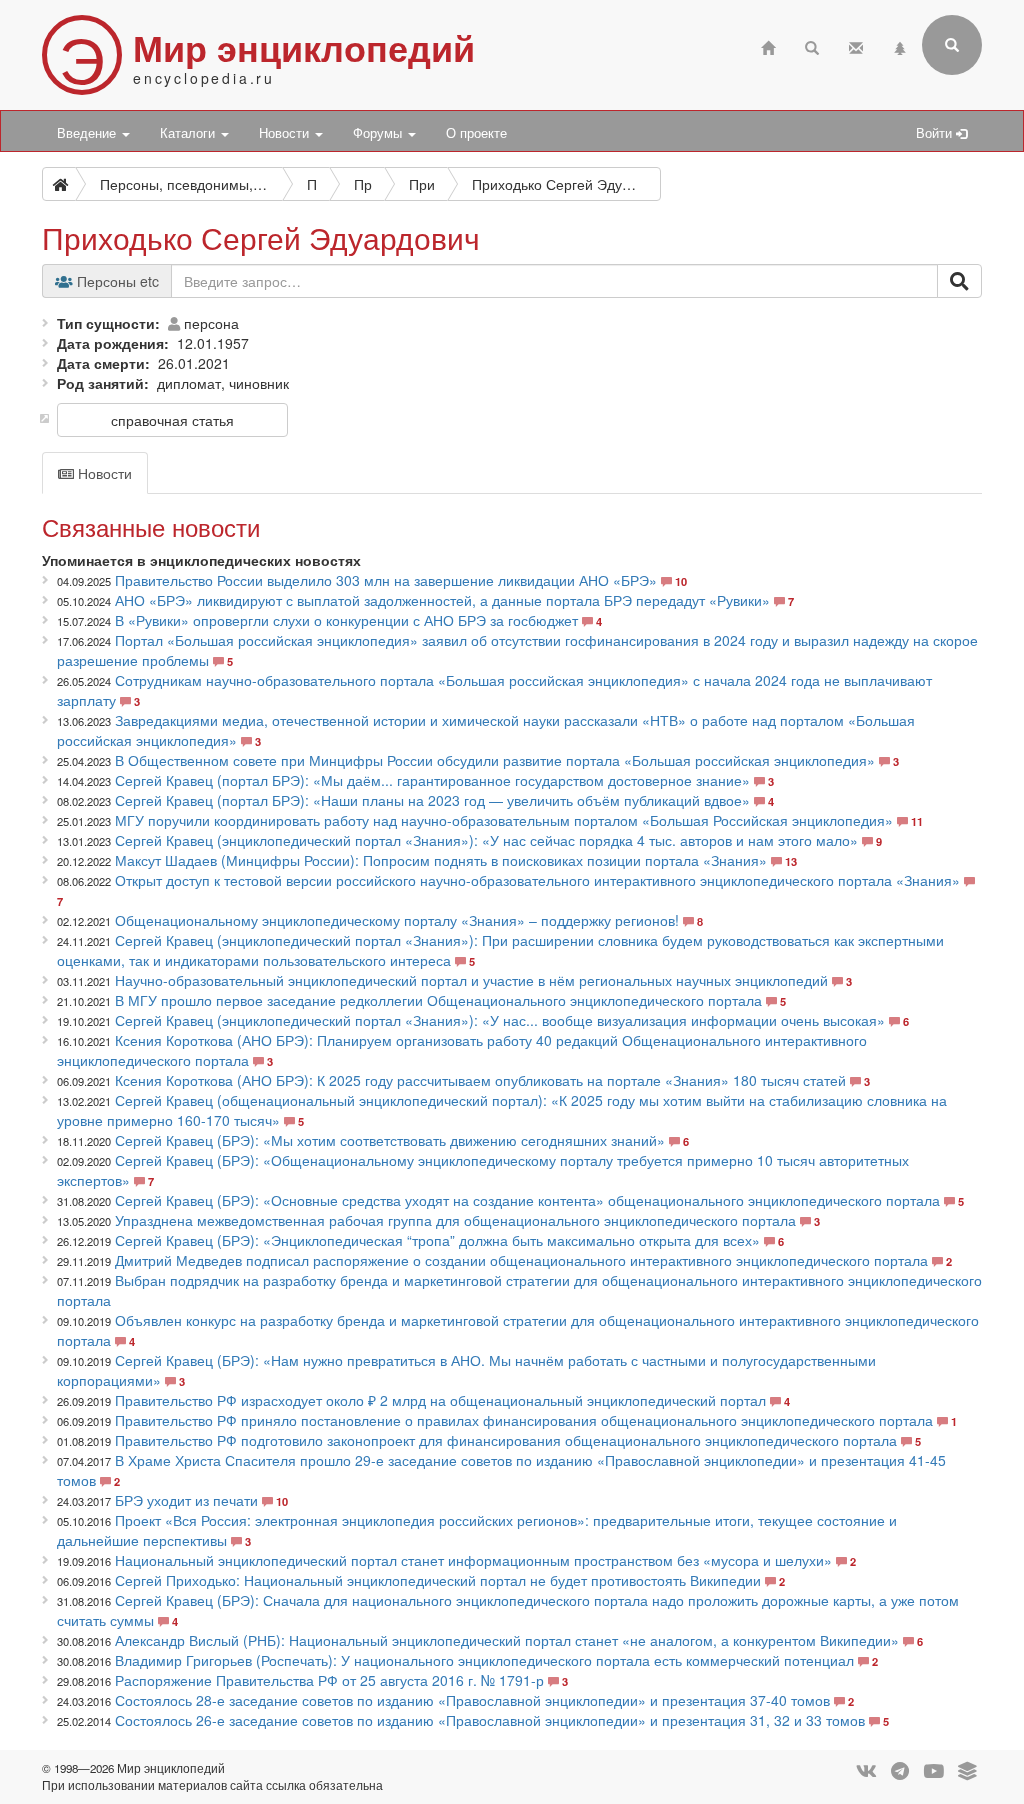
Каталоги (189, 133)
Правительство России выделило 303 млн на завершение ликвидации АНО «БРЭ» (386, 580)
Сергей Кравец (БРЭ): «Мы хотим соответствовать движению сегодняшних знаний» (390, 1140)
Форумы (379, 133)
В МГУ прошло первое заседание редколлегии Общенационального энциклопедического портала (438, 1000)
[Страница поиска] (812, 45)
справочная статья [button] (172, 420)
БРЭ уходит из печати (186, 1500)
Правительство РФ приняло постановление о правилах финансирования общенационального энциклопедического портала (524, 1420)
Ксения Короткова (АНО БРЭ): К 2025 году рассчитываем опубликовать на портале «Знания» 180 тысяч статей (480, 1080)
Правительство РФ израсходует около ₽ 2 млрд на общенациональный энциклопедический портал (440, 1400)
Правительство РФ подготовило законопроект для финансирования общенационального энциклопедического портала (506, 1440)
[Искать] (959, 281)
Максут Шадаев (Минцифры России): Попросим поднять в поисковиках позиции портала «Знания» (441, 860)
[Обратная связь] (856, 45)
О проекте (476, 133)
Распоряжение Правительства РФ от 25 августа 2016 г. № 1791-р (329, 1680)
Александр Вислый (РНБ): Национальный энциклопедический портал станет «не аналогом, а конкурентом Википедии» (507, 1640)
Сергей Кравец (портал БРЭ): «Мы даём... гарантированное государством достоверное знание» (432, 780)
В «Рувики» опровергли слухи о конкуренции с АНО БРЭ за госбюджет (346, 620)
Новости (286, 133)
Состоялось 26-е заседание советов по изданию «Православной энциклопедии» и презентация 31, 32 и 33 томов (490, 1720)
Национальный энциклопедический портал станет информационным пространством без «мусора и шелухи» (473, 1560)
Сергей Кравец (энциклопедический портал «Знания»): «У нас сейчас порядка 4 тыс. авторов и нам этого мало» (486, 840)
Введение (88, 133)
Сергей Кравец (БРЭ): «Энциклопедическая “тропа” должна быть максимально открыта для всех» (437, 1240)
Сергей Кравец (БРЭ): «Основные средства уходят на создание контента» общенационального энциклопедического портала (527, 1200)
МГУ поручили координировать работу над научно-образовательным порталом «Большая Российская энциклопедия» (504, 820)
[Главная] (768, 45)
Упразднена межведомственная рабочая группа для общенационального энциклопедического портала (455, 1220)
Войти (936, 133)
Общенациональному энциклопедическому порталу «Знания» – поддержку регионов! (399, 920)
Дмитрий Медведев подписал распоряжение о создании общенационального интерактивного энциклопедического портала (521, 1260)
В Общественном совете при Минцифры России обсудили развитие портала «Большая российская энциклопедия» (495, 760)
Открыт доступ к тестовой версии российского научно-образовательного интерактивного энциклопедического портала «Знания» (537, 880)
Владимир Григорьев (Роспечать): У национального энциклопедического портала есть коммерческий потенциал (484, 1660)
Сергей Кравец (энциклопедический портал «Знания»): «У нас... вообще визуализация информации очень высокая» (500, 1020)
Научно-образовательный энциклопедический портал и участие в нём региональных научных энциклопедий (471, 980)
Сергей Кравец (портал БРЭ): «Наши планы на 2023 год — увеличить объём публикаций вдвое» (432, 800)
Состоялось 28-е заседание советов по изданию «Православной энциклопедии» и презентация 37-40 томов (472, 1700)
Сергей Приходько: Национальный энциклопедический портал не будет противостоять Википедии (438, 1580)
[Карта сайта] (900, 45)
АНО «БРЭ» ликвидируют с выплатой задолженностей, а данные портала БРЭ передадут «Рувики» (442, 600)
